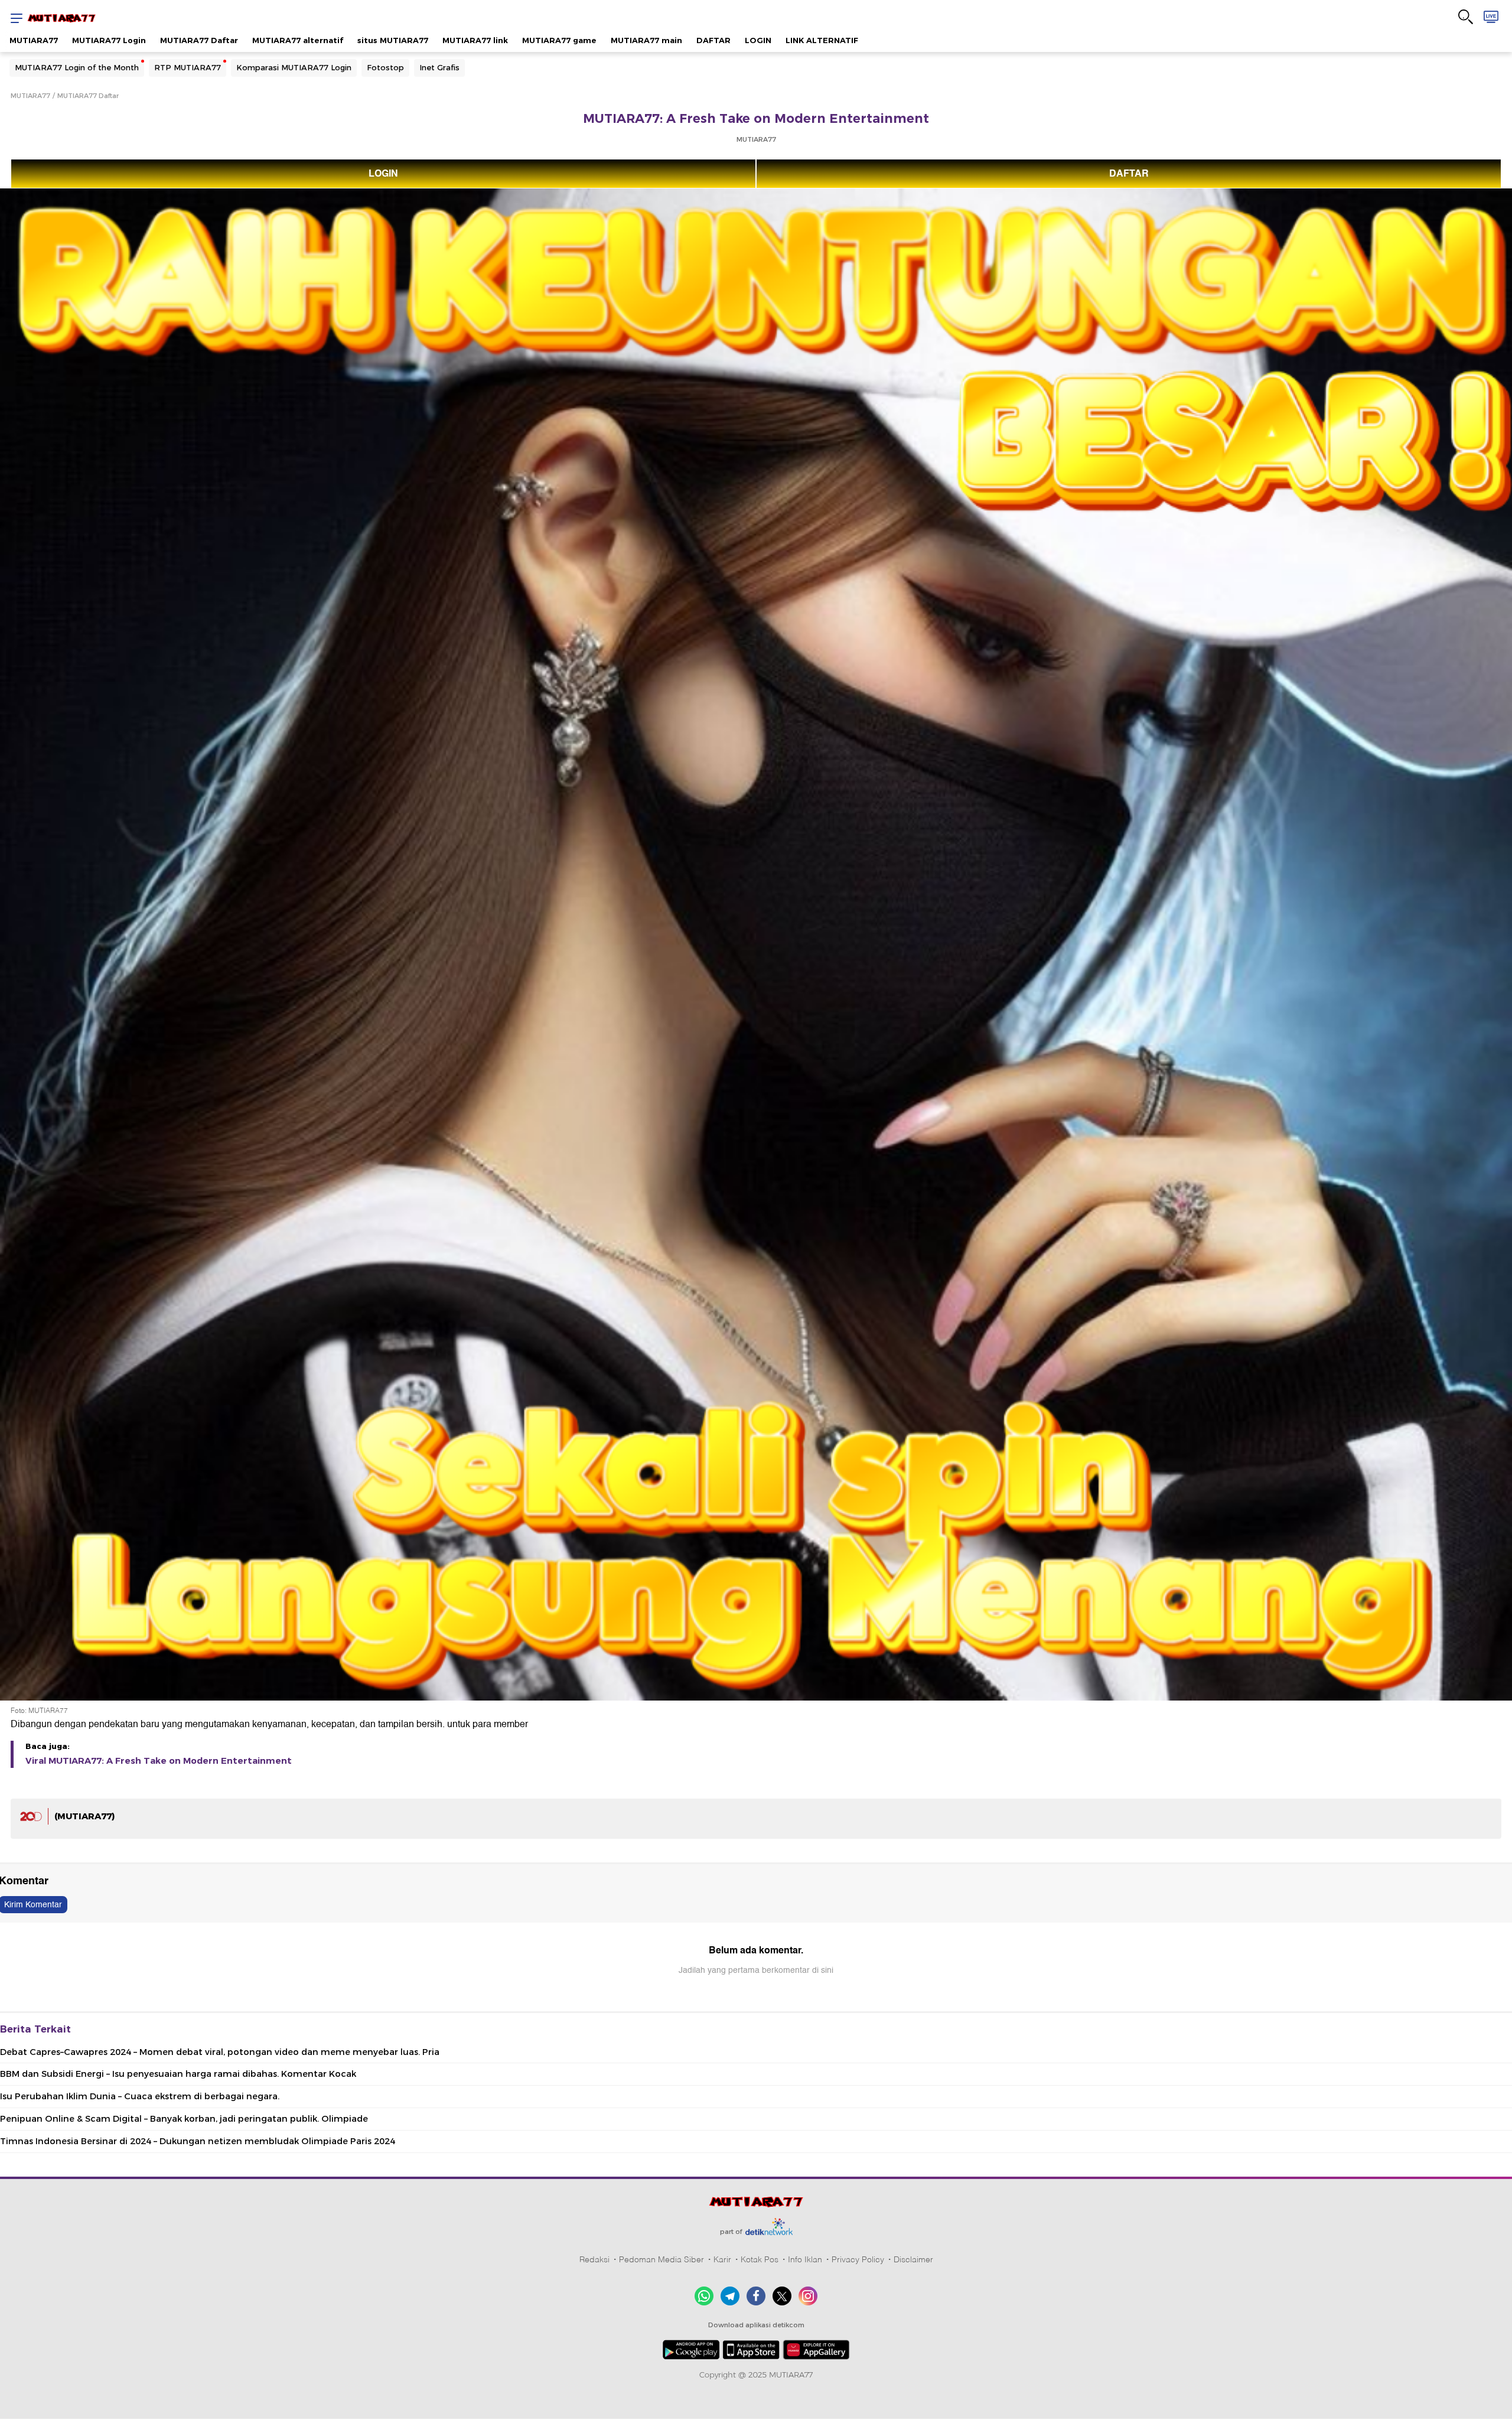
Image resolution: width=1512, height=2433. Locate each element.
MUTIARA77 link (475, 40)
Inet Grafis (439, 67)
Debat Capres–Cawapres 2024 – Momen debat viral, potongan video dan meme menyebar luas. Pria (220, 2052)
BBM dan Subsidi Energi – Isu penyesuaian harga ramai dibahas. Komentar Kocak (178, 2074)
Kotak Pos (760, 2259)
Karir (722, 2259)
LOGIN (758, 40)
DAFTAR (713, 40)
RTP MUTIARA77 (188, 67)
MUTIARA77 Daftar (199, 40)
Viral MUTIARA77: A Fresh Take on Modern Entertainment (159, 1761)
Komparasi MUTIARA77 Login (294, 67)
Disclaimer (913, 2259)
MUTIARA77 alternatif (298, 40)
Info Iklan (805, 2259)
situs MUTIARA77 (393, 40)
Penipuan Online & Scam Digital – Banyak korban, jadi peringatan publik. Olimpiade (184, 2119)
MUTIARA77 (34, 40)
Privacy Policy (858, 2259)
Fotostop (385, 67)
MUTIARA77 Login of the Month (77, 67)
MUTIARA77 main (646, 40)
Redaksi (594, 2259)
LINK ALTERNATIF (822, 40)
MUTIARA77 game (559, 40)
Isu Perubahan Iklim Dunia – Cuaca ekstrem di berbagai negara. (140, 2096)
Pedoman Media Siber (661, 2259)
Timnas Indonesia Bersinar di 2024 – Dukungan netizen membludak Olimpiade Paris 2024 (198, 2141)
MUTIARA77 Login (109, 40)
